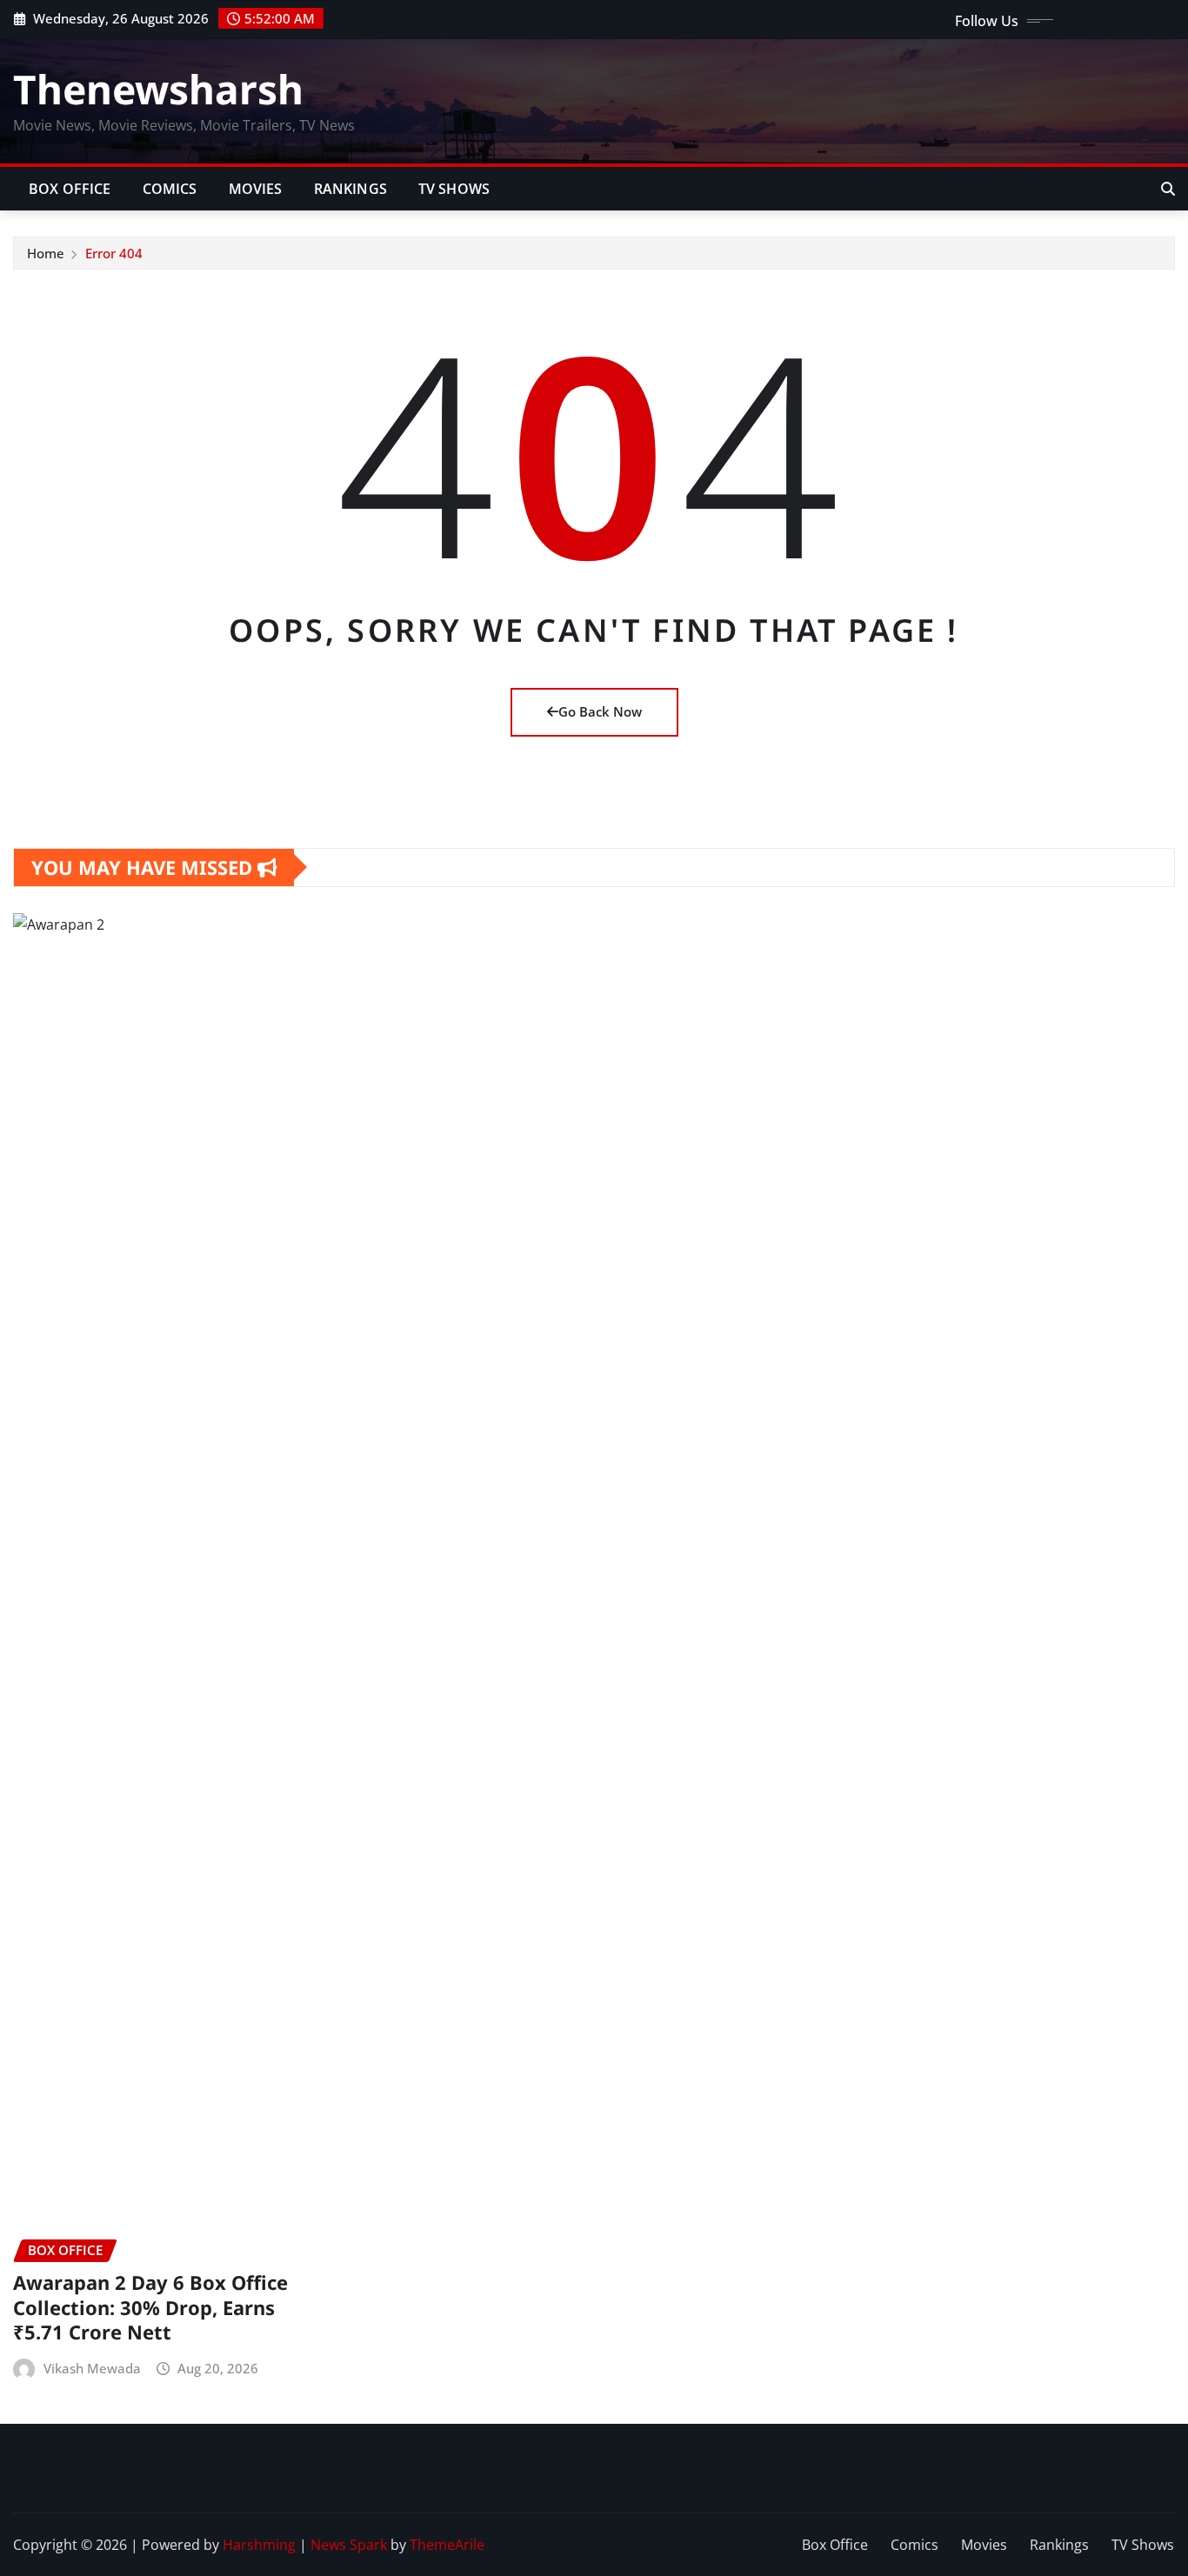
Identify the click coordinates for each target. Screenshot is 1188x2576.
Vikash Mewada (92, 2368)
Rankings (350, 189)
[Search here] (1168, 189)
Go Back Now (600, 711)
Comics (170, 189)
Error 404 (114, 253)
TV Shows (454, 189)
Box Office (70, 189)
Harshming (259, 2545)
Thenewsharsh (158, 89)
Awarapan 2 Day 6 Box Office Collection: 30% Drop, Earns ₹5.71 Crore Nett (150, 2307)
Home (46, 253)
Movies (256, 189)
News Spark (349, 2545)
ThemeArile (447, 2545)
